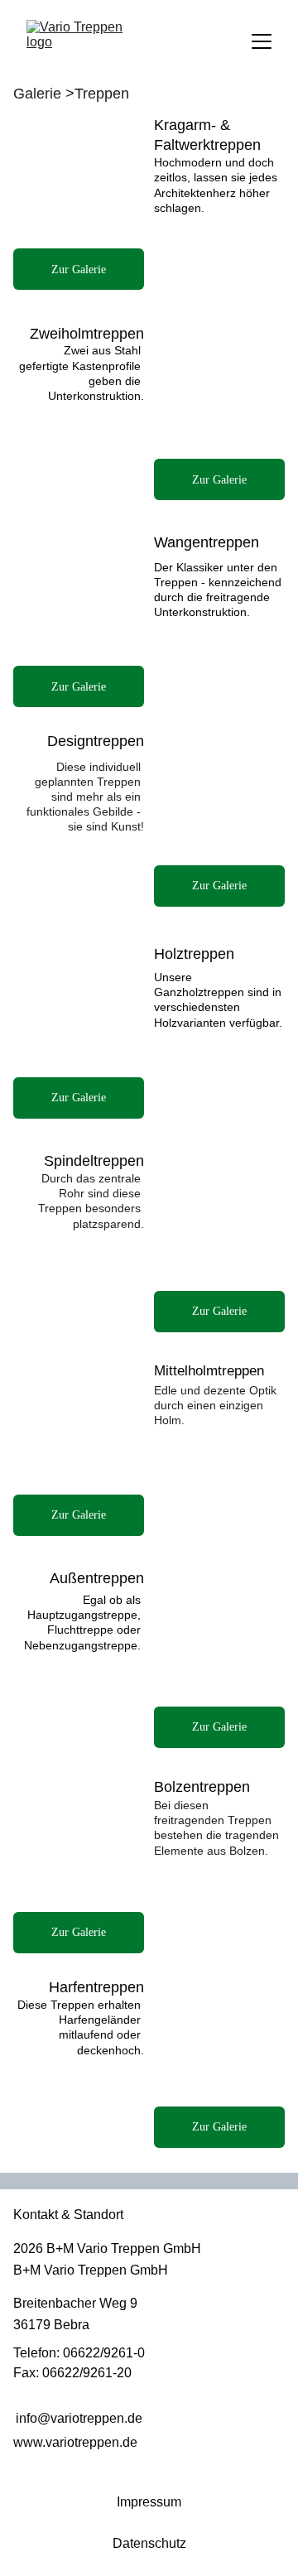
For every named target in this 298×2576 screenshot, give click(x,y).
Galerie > (46, 94)
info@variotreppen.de (79, 2418)
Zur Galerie (219, 480)
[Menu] (262, 41)
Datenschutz (149, 2543)
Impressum (149, 2502)
